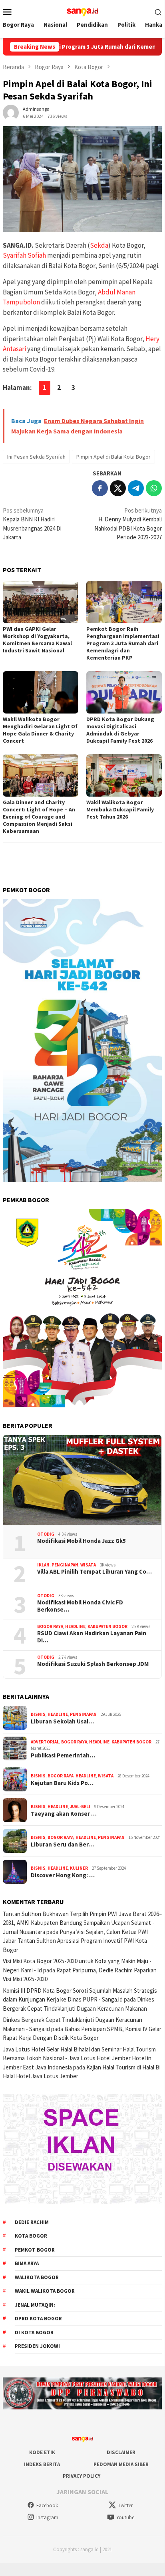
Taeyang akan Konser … (64, 1814)
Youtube (125, 2517)
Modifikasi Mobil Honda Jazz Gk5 (82, 1541)
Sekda (99, 245)
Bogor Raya (50, 1626)
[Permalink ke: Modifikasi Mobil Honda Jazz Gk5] (82, 1480)
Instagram (47, 2517)
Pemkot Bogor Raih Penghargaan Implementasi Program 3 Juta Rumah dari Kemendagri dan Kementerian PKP (123, 643)
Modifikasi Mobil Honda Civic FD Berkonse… (80, 1606)
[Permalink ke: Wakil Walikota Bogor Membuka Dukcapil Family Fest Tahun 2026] (124, 775)
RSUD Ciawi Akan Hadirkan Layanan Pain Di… (92, 1637)
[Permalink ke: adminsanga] (11, 112)
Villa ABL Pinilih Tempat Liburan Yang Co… (94, 1572)
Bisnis (38, 1714)
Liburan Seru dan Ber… (62, 1845)
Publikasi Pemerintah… (63, 1755)
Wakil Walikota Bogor (45, 2291)
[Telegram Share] (136, 488)
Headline (75, 1626)
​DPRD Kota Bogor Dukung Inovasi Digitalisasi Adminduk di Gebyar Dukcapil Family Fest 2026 (120, 730)
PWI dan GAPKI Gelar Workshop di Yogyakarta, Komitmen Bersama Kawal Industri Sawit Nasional (37, 640)
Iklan (43, 1565)
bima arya (27, 2263)
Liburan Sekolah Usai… (62, 1721)
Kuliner (79, 1868)
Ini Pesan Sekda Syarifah (36, 457)
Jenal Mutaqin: (35, 2305)
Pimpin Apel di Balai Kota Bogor (113, 457)
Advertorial (45, 1742)
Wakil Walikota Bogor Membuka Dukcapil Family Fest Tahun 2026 (120, 809)
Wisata (88, 1565)
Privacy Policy (82, 2476)
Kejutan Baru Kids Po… (62, 1783)
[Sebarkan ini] (100, 488)
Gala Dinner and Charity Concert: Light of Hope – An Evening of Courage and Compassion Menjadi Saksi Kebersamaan (39, 817)
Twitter (125, 2505)
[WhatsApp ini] (154, 488)
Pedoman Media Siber (121, 2464)
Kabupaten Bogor (107, 1626)
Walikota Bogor (37, 2277)
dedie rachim (32, 2222)
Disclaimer (121, 2452)
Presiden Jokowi (37, 2346)
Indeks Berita (42, 2464)
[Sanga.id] (82, 11)
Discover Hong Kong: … (63, 1875)
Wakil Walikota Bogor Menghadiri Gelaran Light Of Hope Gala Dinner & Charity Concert (40, 730)
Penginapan (65, 1565)
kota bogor (31, 2236)
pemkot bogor (35, 2250)
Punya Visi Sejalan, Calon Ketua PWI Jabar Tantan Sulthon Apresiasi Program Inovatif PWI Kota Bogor (75, 1941)
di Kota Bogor (34, 2333)
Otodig (46, 1534)
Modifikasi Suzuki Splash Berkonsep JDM (93, 1664)
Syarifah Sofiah (24, 255)
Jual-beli (80, 1807)
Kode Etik (42, 2452)
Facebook (47, 2505)
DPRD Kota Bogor (38, 2319)
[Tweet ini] (118, 488)
